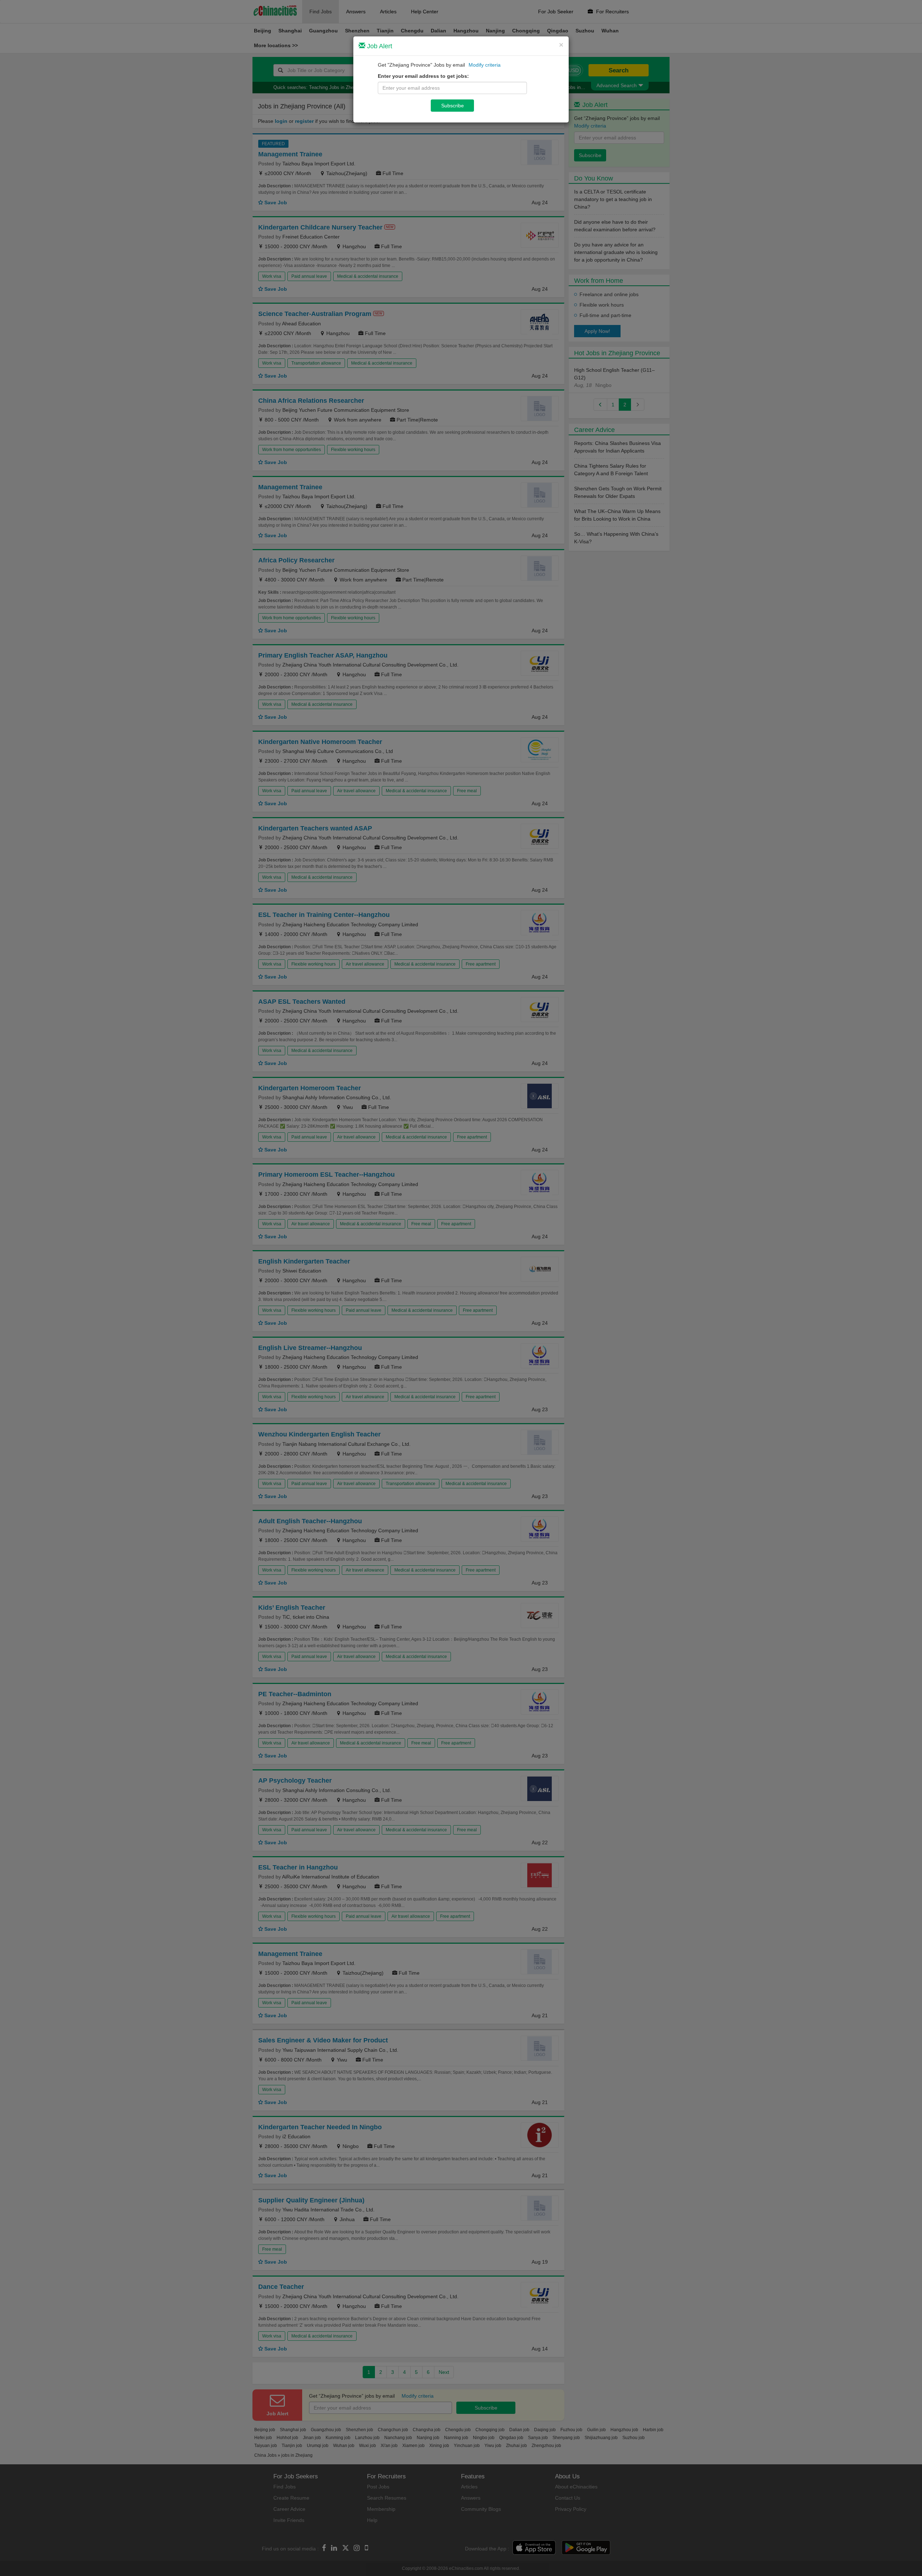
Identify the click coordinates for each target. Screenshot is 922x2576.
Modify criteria (485, 65)
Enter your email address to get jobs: (423, 76)
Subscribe (453, 106)
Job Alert (379, 46)
